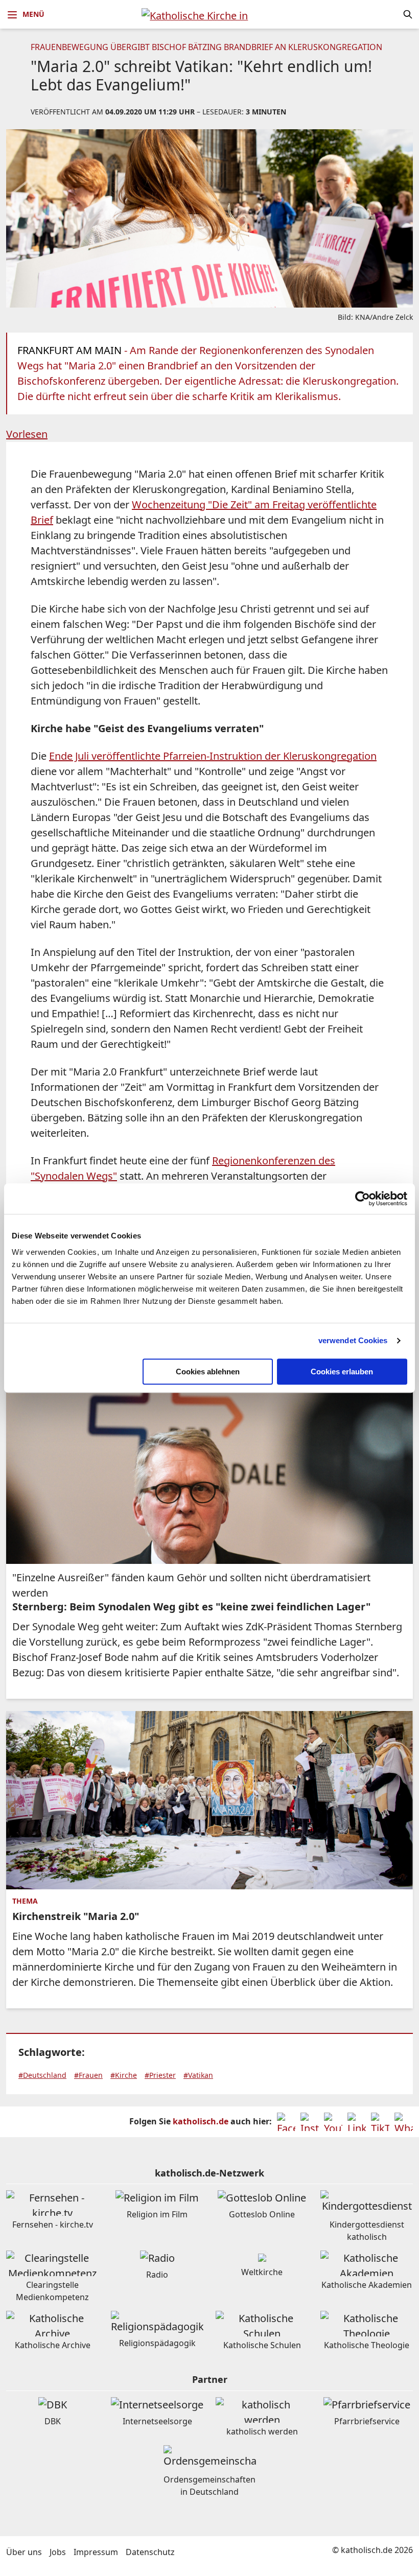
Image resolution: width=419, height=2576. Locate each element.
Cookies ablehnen (208, 1372)
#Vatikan (198, 2075)
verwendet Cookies (353, 1340)
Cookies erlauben (342, 1372)
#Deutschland (42, 2075)
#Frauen (88, 2075)
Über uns (24, 2552)
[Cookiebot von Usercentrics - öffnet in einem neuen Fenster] (363, 1199)
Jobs (58, 2552)
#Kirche (124, 2075)
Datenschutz (150, 2552)
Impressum (96, 2552)
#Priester (160, 2075)
